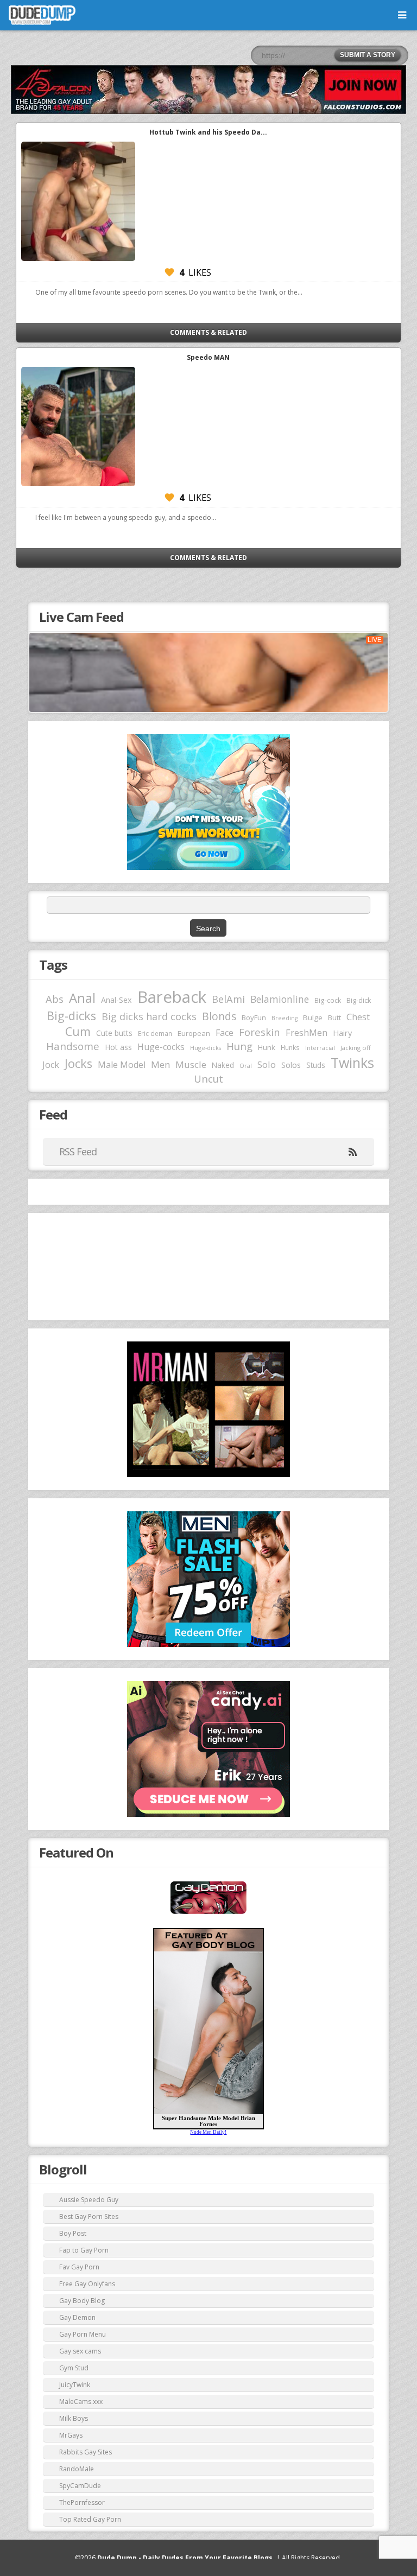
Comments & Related (208, 332)
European (194, 1033)
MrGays (71, 2435)
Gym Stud (74, 2368)
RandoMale (77, 2469)
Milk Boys (74, 2418)
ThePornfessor (82, 2502)
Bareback (172, 997)
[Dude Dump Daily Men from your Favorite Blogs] (208, 90)
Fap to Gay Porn (84, 2250)
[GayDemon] (208, 1913)
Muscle (191, 1064)
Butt (334, 1017)
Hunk (267, 1047)
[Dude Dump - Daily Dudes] (42, 15)
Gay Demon (77, 2317)
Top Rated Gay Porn (90, 2519)
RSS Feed (78, 1152)
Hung (239, 1046)
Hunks (290, 1047)
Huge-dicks (206, 1048)
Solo (267, 1064)
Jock (51, 1065)
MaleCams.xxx (81, 2402)
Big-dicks (71, 1016)
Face (225, 1033)
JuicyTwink (75, 2385)
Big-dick (359, 1000)
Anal (82, 998)
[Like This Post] (169, 272)
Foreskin (260, 1032)
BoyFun (254, 1017)
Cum (78, 1031)
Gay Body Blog (82, 2301)
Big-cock (328, 1000)
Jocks (78, 1063)
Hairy (342, 1033)
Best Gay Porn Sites (89, 2216)
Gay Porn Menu (83, 2334)
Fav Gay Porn (79, 2267)
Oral (246, 1066)
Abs (55, 999)
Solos (291, 1065)
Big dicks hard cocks (149, 1016)
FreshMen (307, 1033)
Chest (358, 1017)
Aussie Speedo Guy (89, 2200)
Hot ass (118, 1047)
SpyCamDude (80, 2486)
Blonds (219, 1016)
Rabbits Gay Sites (86, 2452)
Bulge (313, 1017)
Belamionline (280, 999)
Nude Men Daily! (208, 2132)
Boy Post (73, 2233)
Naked (223, 1065)
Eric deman (155, 1033)
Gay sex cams (80, 2351)
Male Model (122, 1065)
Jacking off (355, 1048)
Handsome (73, 1046)
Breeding (285, 1018)
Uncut (208, 1079)
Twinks (352, 1063)
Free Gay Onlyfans (87, 2284)
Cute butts (114, 1033)
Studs (316, 1065)
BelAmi (228, 999)
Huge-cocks (161, 1047)
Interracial (320, 1048)
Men (160, 1064)
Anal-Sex (116, 1000)
